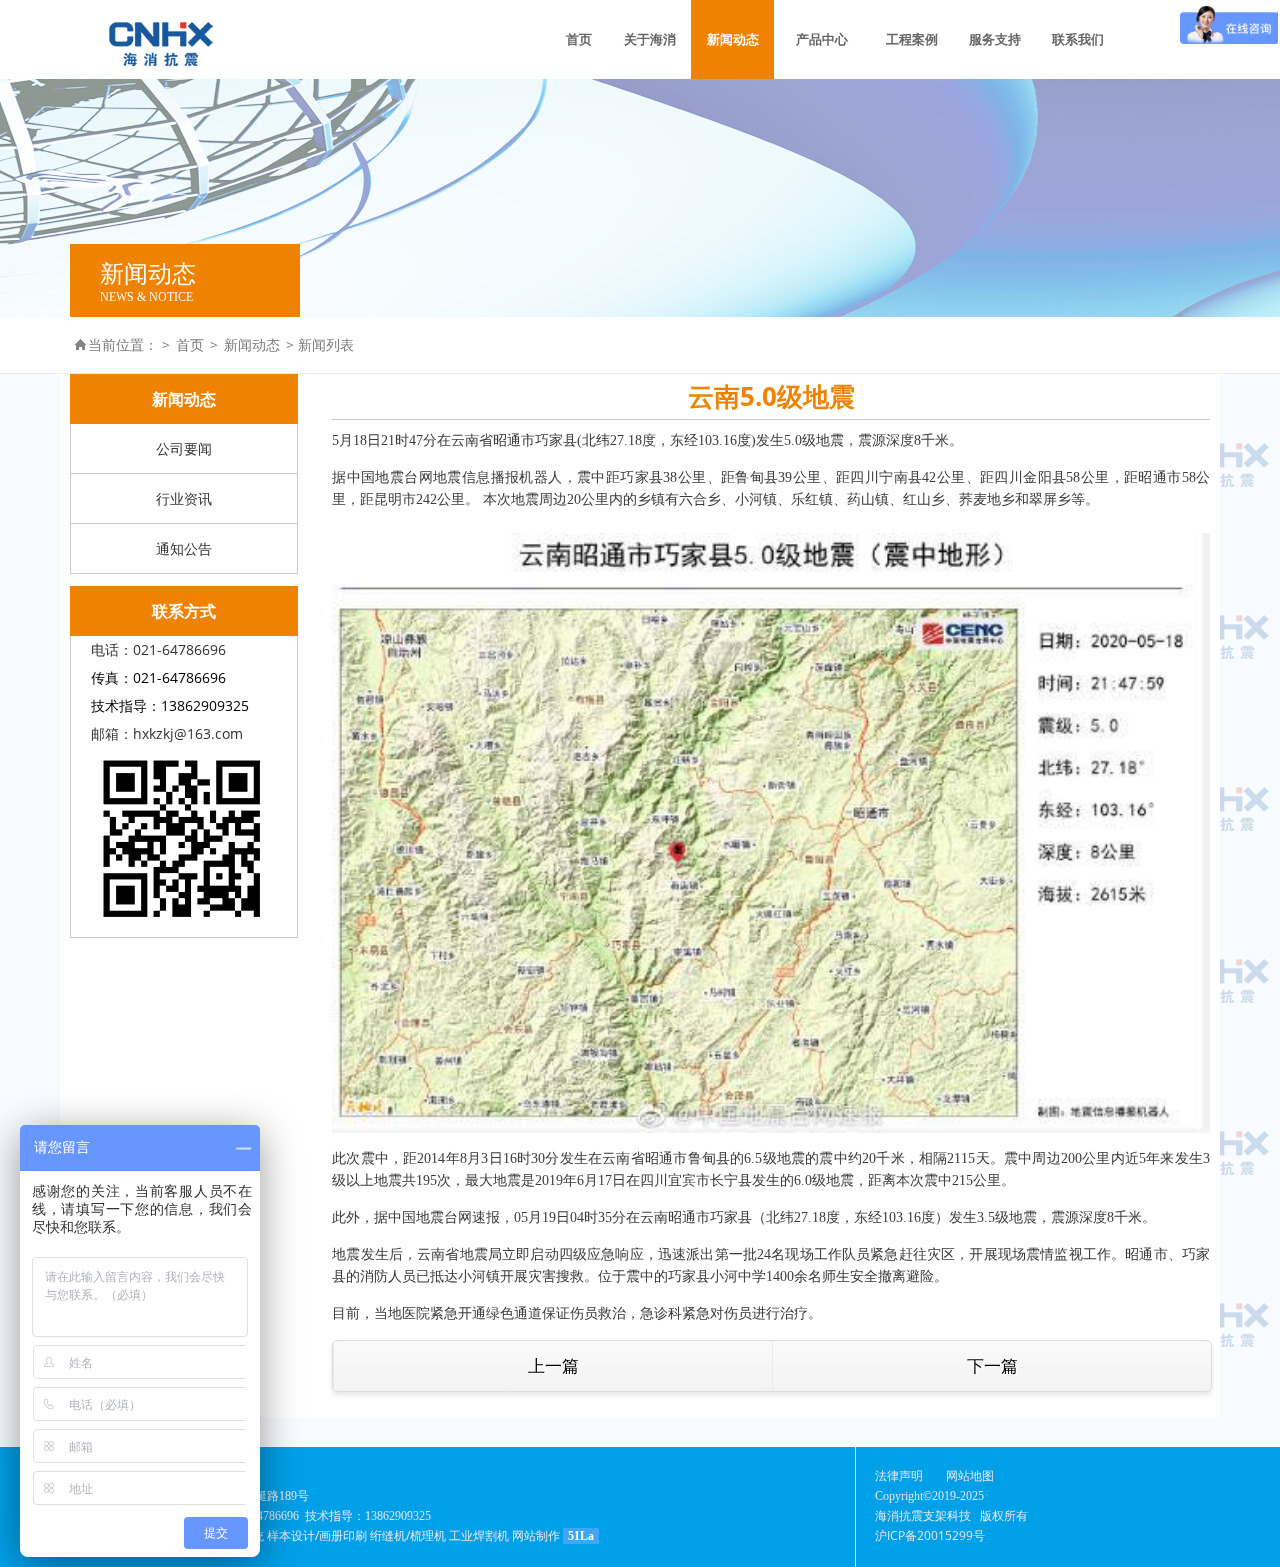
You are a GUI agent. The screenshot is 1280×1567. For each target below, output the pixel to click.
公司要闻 (184, 448)
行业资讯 (184, 498)
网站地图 (970, 1475)
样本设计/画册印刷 (317, 1535)
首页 (190, 344)
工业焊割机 (479, 1535)
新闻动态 (252, 344)
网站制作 (536, 1535)
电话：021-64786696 (158, 649)
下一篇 (992, 1365)
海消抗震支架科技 (923, 1515)
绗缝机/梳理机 (408, 1535)
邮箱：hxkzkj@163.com (167, 733)
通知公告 (184, 548)
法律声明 (899, 1475)
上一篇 (553, 1365)
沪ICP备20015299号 (930, 1535)
